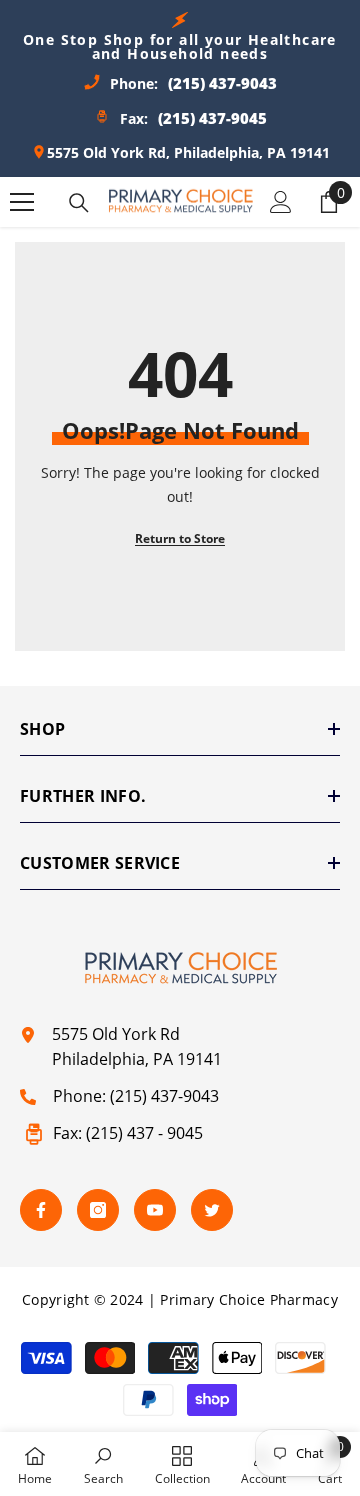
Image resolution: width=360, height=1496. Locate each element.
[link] (103, 1464)
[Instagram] (98, 1210)
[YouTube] (155, 1210)
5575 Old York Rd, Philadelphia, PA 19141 (188, 152)
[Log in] (281, 202)
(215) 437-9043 (164, 1096)
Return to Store (180, 538)
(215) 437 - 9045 (144, 1133)
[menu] (22, 202)
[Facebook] (41, 1210)
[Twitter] (212, 1210)
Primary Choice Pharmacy (248, 1299)
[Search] (79, 203)
